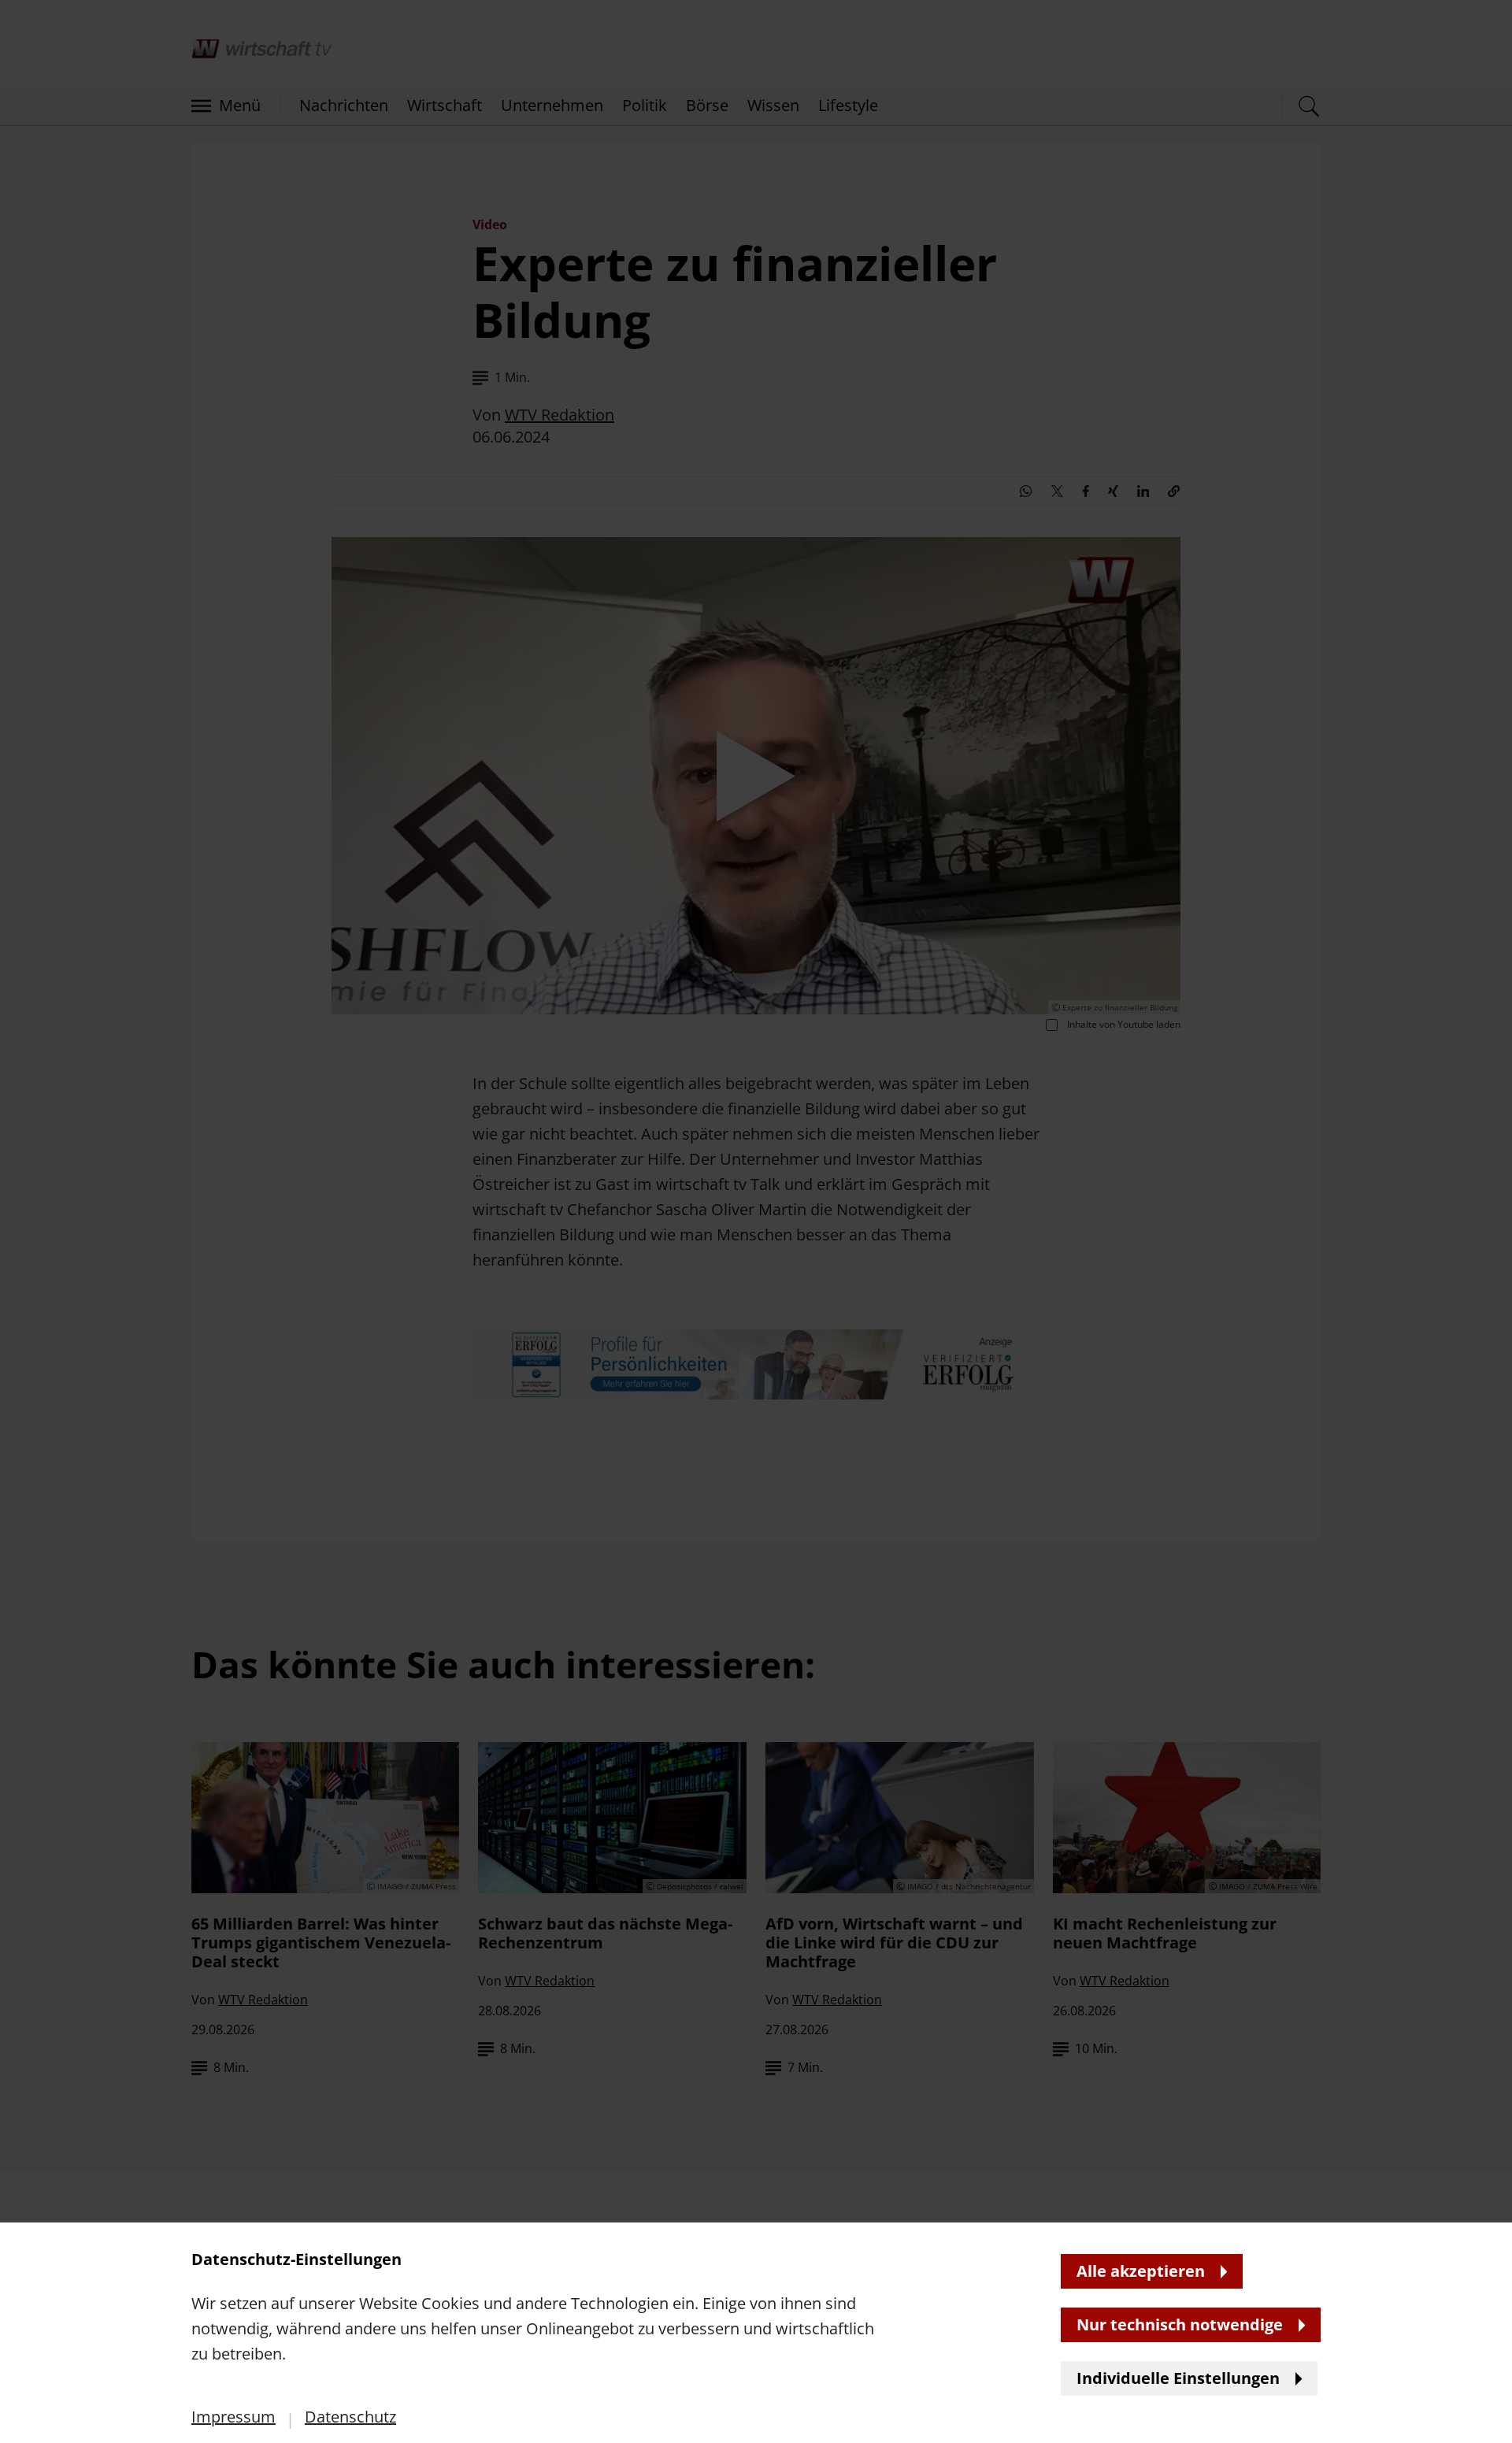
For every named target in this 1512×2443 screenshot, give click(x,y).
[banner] (756, 1221)
